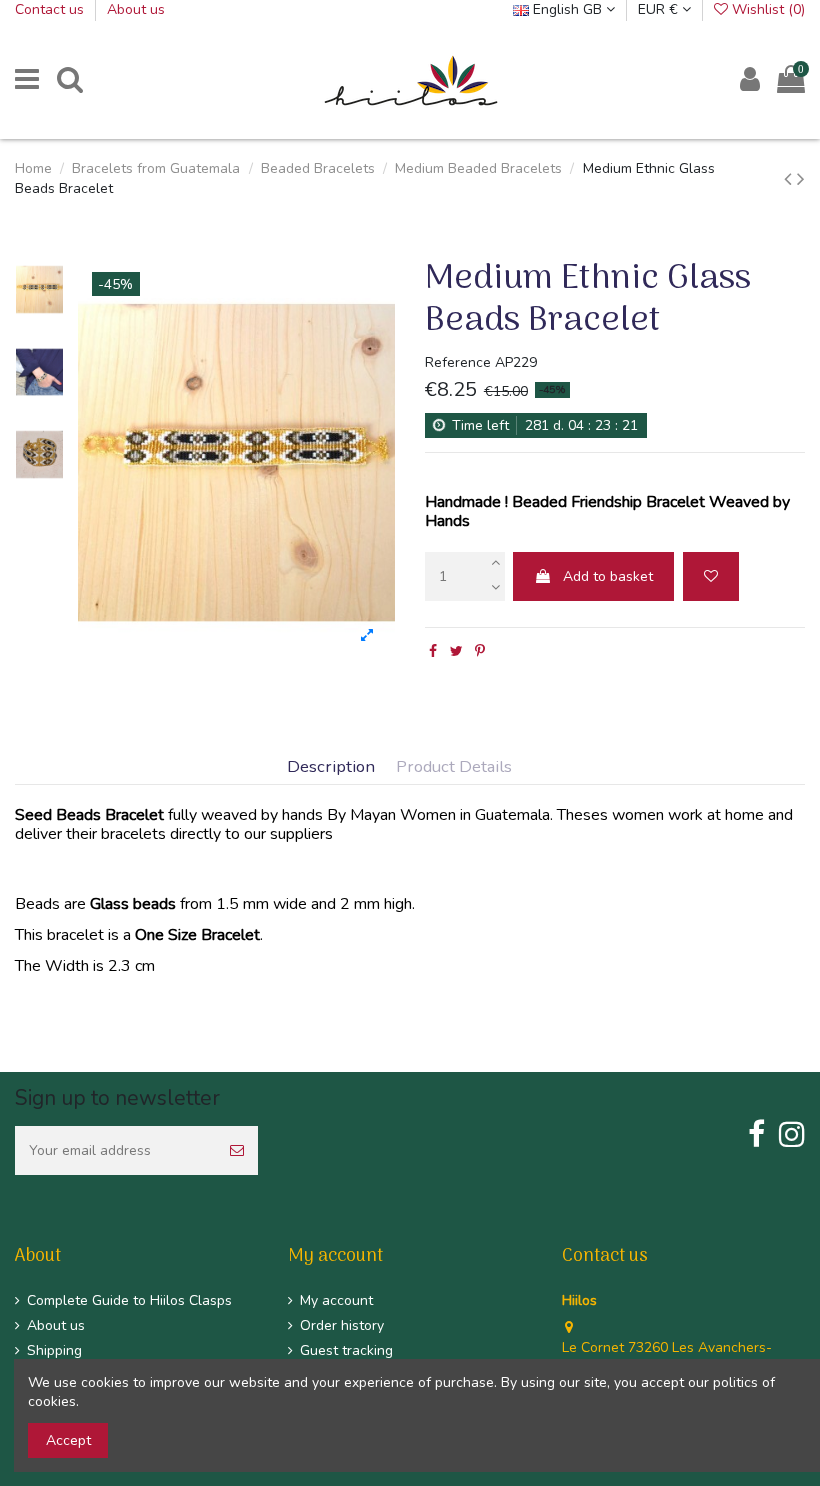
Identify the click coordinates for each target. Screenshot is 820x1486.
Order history (342, 1325)
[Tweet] (456, 651)
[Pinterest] (480, 651)
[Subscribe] (237, 1150)
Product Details (454, 767)
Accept (68, 1440)
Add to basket (608, 576)
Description (331, 767)
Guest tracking (346, 1350)
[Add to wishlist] (711, 576)
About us (136, 9)
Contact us (51, 9)
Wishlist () (766, 9)
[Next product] (801, 179)
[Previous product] (790, 179)
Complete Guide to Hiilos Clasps (129, 1300)
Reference (458, 362)
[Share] (433, 651)
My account (336, 1300)
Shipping (54, 1350)
